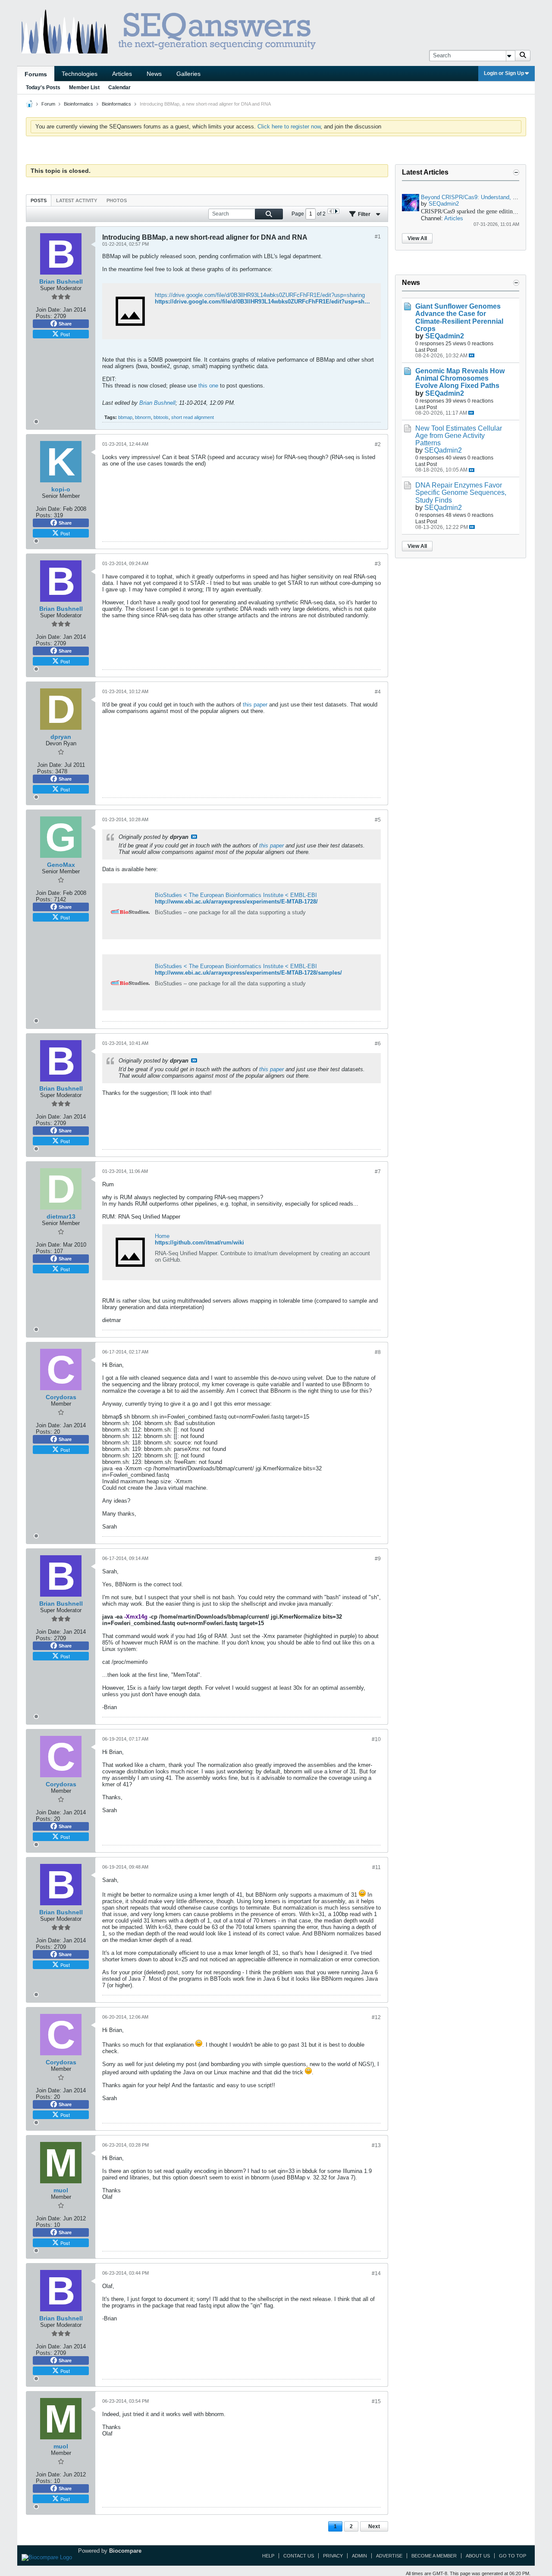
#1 (378, 237)
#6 (378, 1044)
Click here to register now (289, 127)
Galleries (188, 74)
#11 (376, 1867)
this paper (255, 705)
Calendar (119, 88)
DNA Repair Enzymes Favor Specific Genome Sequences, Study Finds (461, 492)
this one (208, 386)
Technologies (80, 74)
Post (65, 334)
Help (268, 2556)
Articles (122, 74)
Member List (84, 88)
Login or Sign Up (504, 73)
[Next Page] (336, 211)
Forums (36, 74)
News (154, 74)
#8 (378, 1352)
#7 (378, 1172)
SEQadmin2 (444, 204)
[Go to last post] (472, 355)
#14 (376, 2273)
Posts (39, 200)
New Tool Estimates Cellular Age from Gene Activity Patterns (459, 436)
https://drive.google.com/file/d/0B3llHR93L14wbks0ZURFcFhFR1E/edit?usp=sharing (260, 295)
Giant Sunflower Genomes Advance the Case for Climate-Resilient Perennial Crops (459, 317)
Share (65, 324)
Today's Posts (43, 88)
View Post (194, 837)
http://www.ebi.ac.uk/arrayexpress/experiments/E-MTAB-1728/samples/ (248, 973)
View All (417, 238)
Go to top (513, 2556)
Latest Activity (77, 200)
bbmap (125, 417)
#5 (378, 820)
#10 (376, 1739)
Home (162, 1236)
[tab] (39, 200)
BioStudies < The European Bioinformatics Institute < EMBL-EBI (236, 895)
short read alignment (193, 417)
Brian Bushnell (157, 403)
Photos (117, 200)
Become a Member (434, 2556)
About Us (478, 2556)
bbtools (161, 417)
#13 (376, 2145)
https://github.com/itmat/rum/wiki (199, 1243)
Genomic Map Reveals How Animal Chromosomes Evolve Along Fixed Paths (460, 378)
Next (374, 2526)
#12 (376, 2017)
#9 (378, 1559)
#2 (378, 444)
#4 (378, 692)
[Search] (523, 56)
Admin (359, 2556)
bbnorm (143, 417)
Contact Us (299, 2556)
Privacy (333, 2556)
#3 (378, 564)
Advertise (389, 2556)
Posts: (44, 316)
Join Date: (49, 310)
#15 (376, 2401)
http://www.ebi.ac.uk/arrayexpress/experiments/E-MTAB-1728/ (236, 902)
